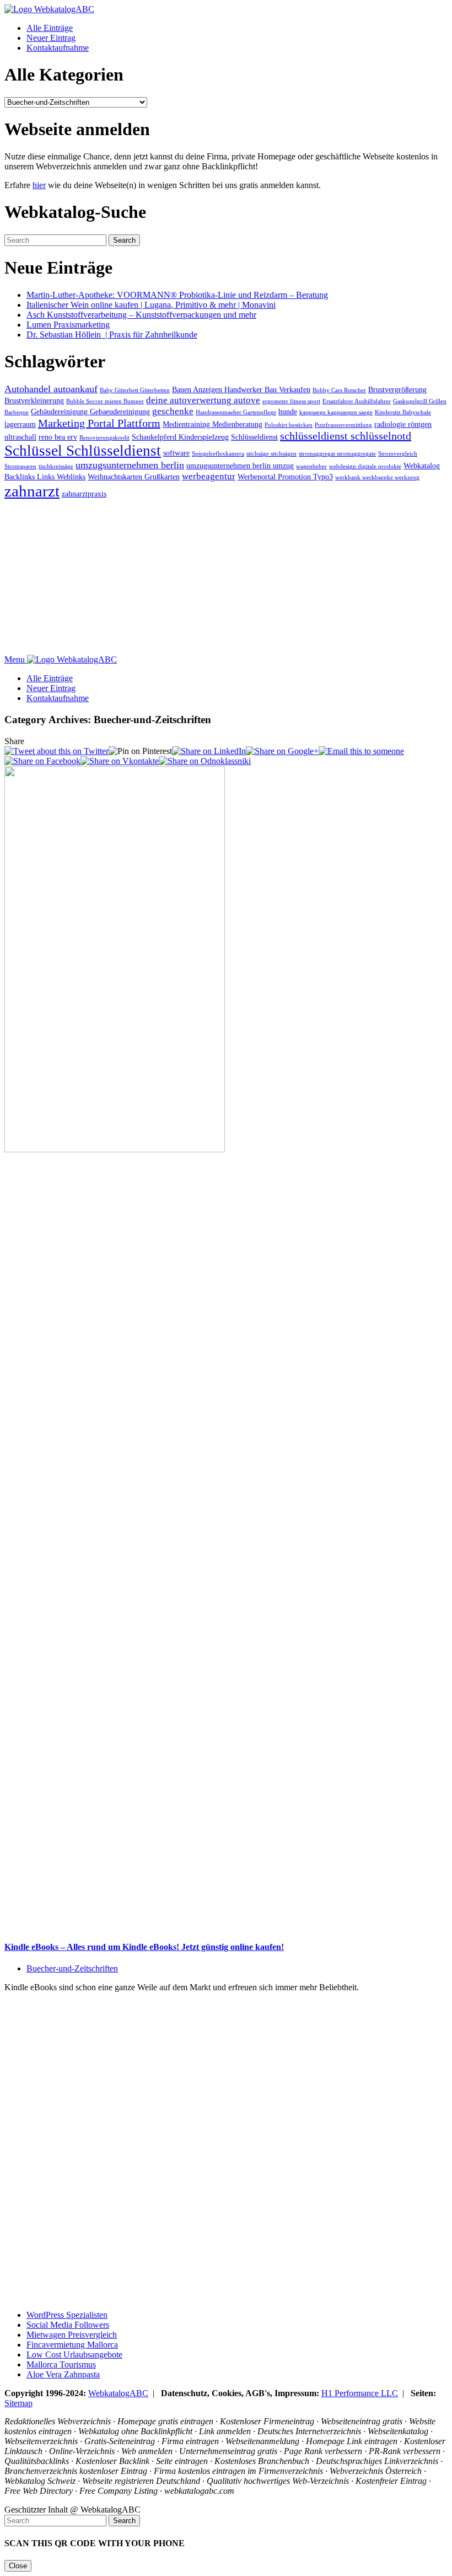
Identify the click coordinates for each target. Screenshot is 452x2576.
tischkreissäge (56, 466)
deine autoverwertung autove (203, 400)
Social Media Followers (68, 2325)
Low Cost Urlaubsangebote (74, 2355)
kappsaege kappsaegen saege (336, 412)
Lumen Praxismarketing (68, 325)
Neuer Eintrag (51, 38)
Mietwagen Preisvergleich (72, 2335)
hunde (288, 411)
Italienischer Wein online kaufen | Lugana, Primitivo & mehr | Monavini (151, 305)
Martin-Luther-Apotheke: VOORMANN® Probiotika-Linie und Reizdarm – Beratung (177, 295)
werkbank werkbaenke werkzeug (377, 477)
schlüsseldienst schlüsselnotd (346, 436)
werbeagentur (209, 476)
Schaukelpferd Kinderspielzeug (180, 437)
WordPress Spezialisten (67, 2315)
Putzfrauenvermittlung (343, 425)
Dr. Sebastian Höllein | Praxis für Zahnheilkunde (112, 335)
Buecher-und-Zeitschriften (72, 1968)
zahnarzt (32, 491)
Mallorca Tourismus (61, 2364)
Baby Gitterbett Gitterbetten (135, 390)
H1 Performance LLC (360, 2393)
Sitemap (18, 2403)
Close (18, 2566)
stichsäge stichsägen (271, 454)
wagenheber (311, 466)
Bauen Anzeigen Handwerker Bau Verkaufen (241, 389)
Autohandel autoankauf (51, 389)
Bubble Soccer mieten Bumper (105, 401)
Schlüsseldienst (254, 437)
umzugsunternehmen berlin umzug (240, 466)
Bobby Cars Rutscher (339, 390)
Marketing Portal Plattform (99, 423)
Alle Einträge (50, 28)
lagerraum (20, 424)
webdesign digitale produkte (365, 466)
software (176, 453)
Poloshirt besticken (289, 425)
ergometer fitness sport (291, 401)
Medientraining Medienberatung (212, 424)
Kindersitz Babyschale (403, 412)
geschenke (173, 411)
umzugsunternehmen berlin (130, 465)
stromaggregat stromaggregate (337, 454)
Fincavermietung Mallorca (72, 2345)
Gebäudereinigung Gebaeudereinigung (90, 411)
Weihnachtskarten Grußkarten (134, 477)
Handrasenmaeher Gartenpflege (236, 412)
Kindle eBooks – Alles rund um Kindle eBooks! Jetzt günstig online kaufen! (144, 1947)
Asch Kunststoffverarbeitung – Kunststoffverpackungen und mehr (141, 315)
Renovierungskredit (104, 438)
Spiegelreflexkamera (218, 454)
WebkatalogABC (118, 2393)
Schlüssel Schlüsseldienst (83, 451)
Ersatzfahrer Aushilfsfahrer (357, 401)
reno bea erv (58, 437)
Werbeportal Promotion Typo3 (285, 477)
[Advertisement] (226, 578)
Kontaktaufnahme (58, 48)
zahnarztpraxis (84, 494)
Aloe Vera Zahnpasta (63, 2374)
